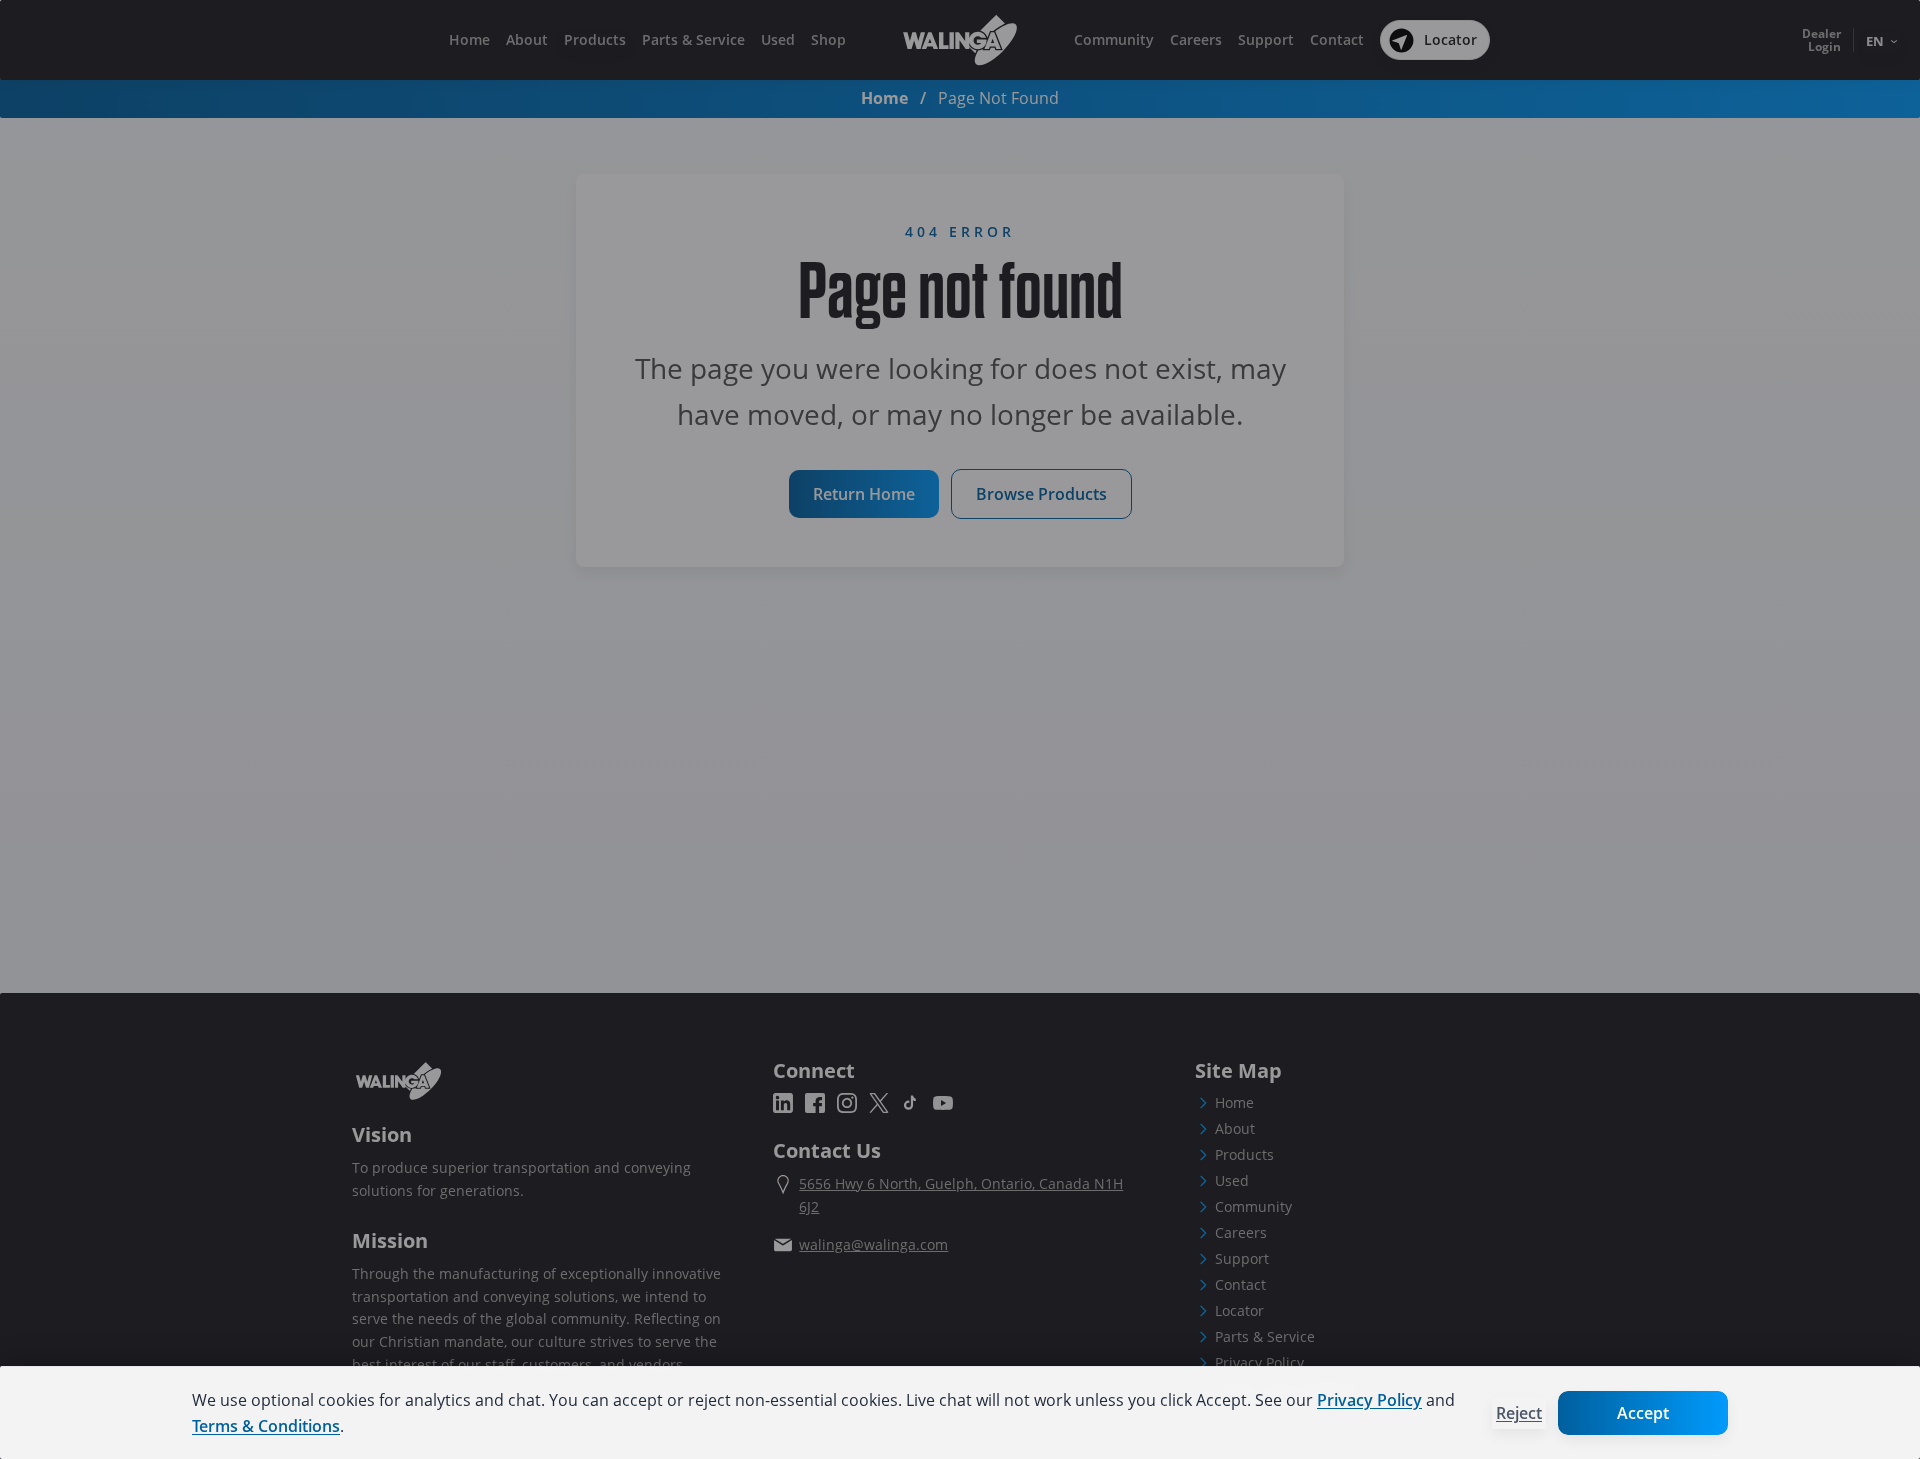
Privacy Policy (1369, 1400)
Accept (1643, 1413)
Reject (1519, 1413)
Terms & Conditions (266, 1426)
